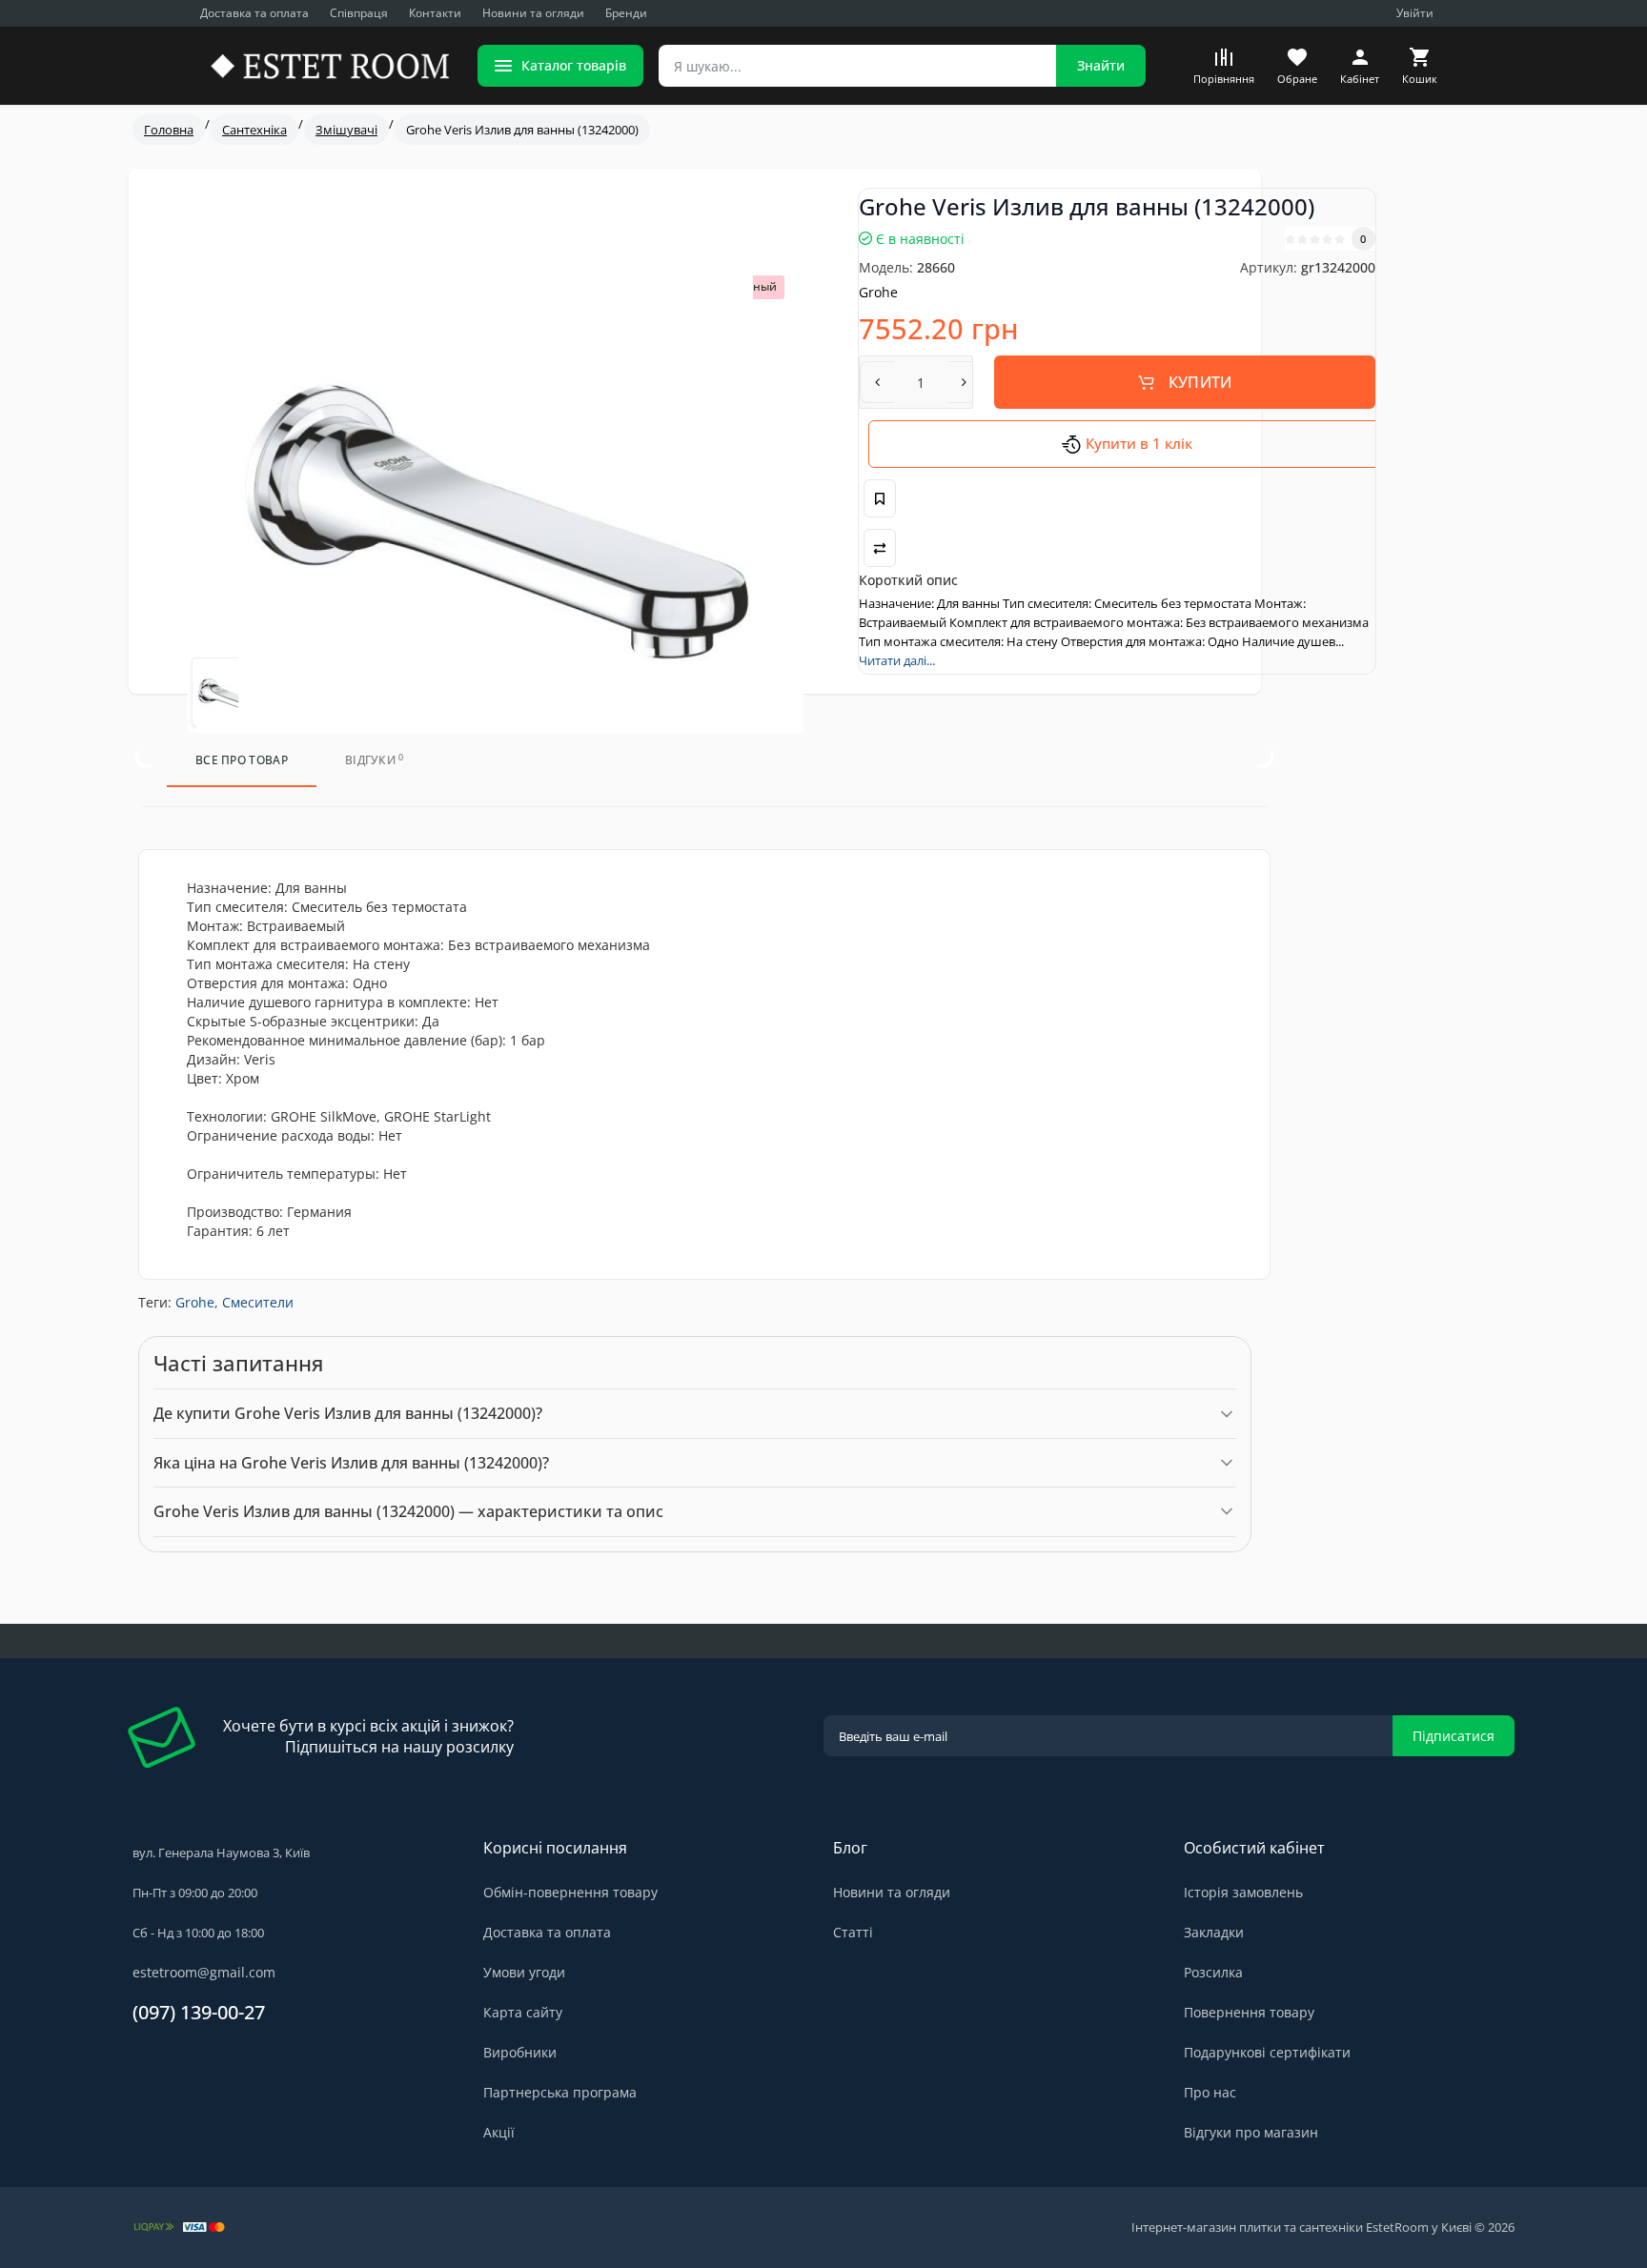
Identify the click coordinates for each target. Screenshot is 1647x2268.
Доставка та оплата (254, 13)
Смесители (258, 1302)
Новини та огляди (533, 13)
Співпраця (359, 13)
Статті (853, 1932)
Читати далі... (897, 660)
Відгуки (375, 760)
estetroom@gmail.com (204, 1972)
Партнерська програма (560, 2092)
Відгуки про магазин (1251, 2132)
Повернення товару (1249, 2012)
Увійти (1415, 13)
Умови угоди (524, 1972)
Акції (499, 2132)
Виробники (520, 2052)
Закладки (1214, 1932)
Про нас (1210, 2092)
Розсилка (1213, 1972)
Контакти (435, 13)
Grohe (195, 1302)
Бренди (626, 13)
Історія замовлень (1243, 1892)
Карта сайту (523, 2012)
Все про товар (242, 760)
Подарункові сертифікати (1267, 2052)
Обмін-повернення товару (570, 1892)
